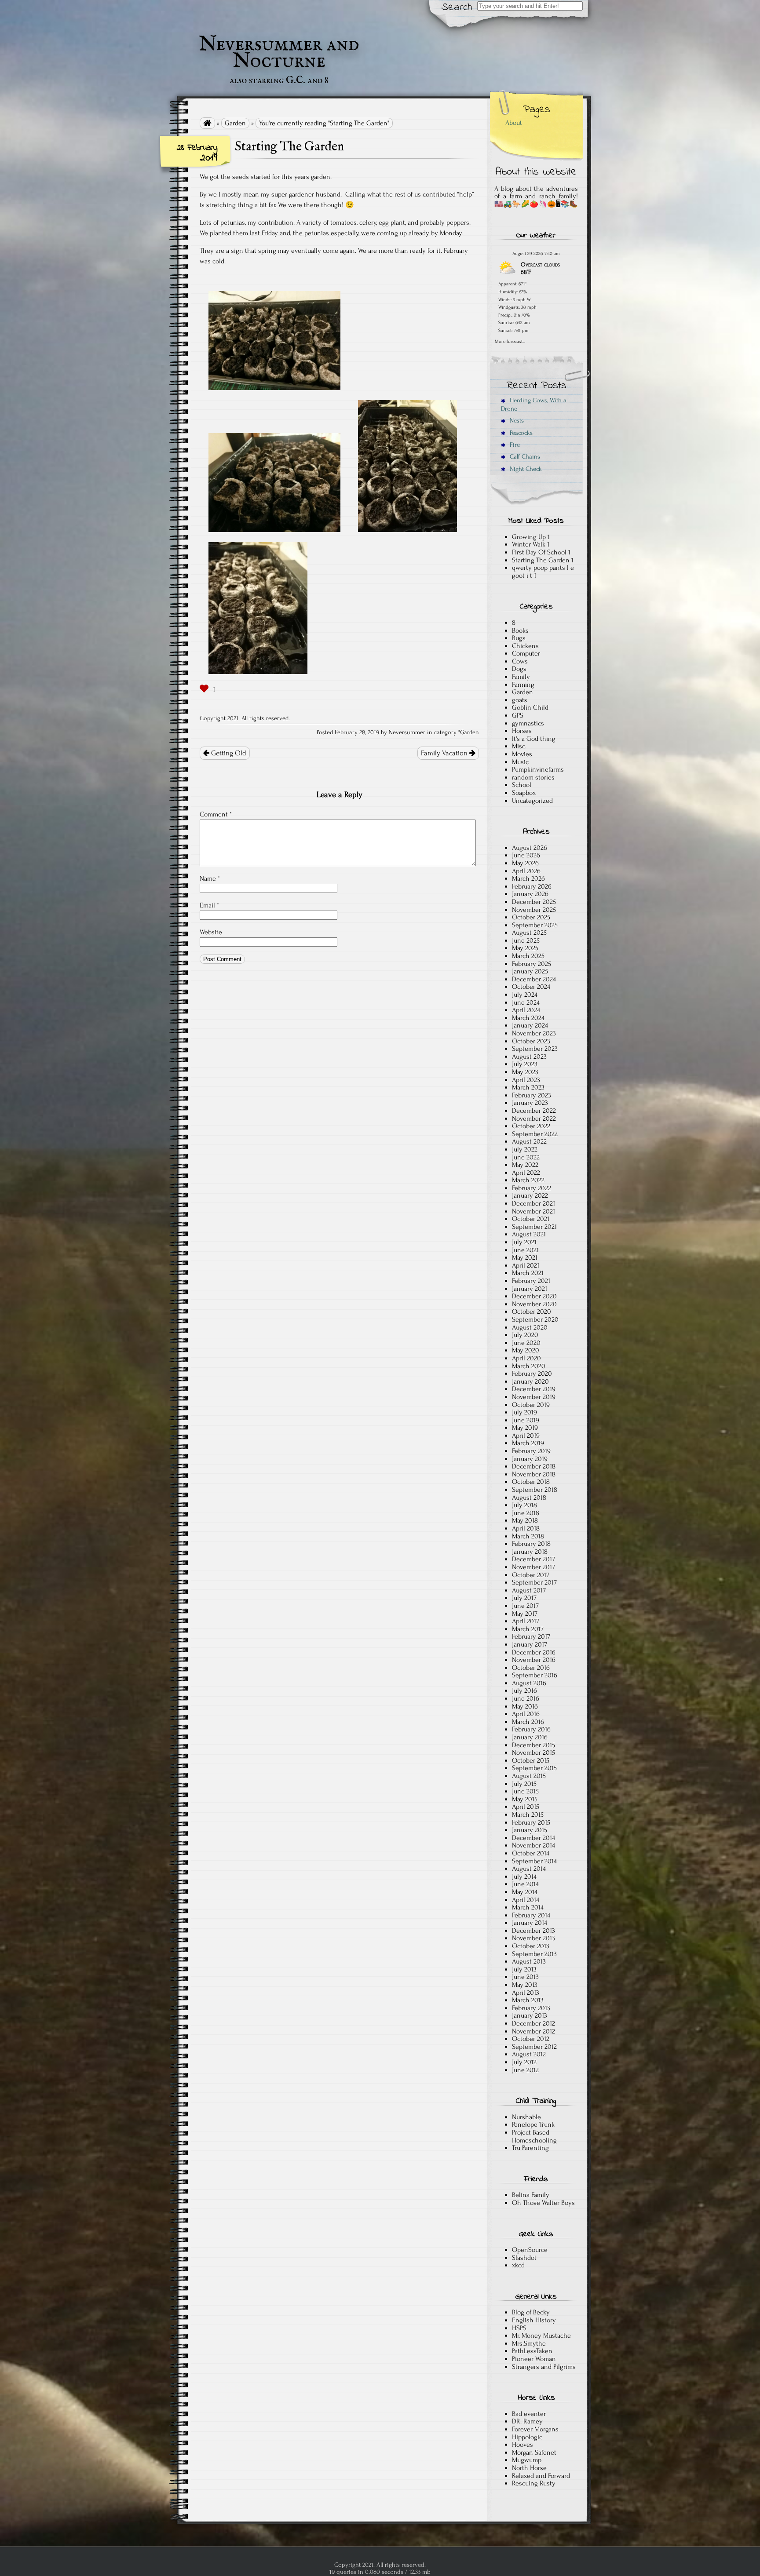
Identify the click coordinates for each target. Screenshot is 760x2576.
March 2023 (528, 1087)
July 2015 (524, 1784)
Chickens (525, 646)
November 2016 (534, 1660)
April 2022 (526, 1173)
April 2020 (526, 1358)
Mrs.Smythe (529, 2343)
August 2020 (530, 1327)
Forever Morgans (535, 2429)
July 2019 (524, 1412)
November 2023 (534, 1033)
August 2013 (529, 1961)
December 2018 (534, 1466)
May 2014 (525, 1892)
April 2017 (526, 1621)
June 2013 (525, 1977)
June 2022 (526, 1157)
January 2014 (530, 1923)
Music (520, 762)
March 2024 (528, 1018)
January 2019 (530, 1459)
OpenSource (530, 2250)
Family (521, 677)
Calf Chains (524, 457)
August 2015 (529, 1776)
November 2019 (534, 1397)
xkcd (518, 2265)
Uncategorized (532, 801)
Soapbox (524, 793)
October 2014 (531, 1853)
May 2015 (525, 1799)
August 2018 (529, 1498)
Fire (514, 445)
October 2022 (531, 1126)
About (514, 123)
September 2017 (534, 1582)
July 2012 (524, 2062)
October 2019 (531, 1405)
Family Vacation (445, 753)
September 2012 (534, 2047)
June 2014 (525, 1884)
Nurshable (526, 2117)
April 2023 (526, 1080)
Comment (216, 814)
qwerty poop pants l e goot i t (543, 572)
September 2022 (535, 1134)
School (522, 785)
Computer (526, 653)
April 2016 (526, 1714)
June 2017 (525, 1606)
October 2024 (531, 987)
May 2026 (525, 863)
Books (520, 630)
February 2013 (531, 2008)
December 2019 (534, 1389)
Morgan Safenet (534, 2452)
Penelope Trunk (533, 2124)
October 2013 (531, 1946)
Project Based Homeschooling (534, 2136)
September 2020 (535, 1319)
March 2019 (528, 1443)
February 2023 (532, 1095)
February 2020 (532, 1374)
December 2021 (533, 1203)
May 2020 (526, 1350)
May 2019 (525, 1428)
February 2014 (531, 1915)
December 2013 (533, 1931)
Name (210, 878)
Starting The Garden (541, 560)
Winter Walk (529, 544)
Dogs (519, 669)
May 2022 (525, 1165)
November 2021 (533, 1211)
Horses (522, 731)
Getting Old (228, 753)
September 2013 (534, 1954)
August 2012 (529, 2054)
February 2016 (531, 1729)
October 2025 (531, 917)
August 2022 (529, 1141)
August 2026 (530, 848)
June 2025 (526, 940)
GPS (518, 715)
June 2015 (525, 1791)
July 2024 (525, 995)
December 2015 (533, 1745)
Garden (235, 123)
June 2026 (526, 855)
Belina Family (531, 2195)
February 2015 (531, 1822)
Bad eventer (529, 2414)
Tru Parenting (530, 2148)
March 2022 (528, 1180)
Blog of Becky (531, 2312)
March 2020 (529, 1366)
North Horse (529, 2468)
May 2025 (525, 948)
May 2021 (525, 1257)
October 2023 (531, 1041)
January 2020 (530, 1381)
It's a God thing (534, 739)
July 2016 (524, 1691)
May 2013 (525, 1985)
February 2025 (532, 964)
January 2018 (530, 1552)
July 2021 (524, 1242)
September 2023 (535, 1049)
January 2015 (530, 1830)
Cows (520, 661)
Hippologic (527, 2437)
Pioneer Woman (534, 2359)
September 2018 (535, 1490)
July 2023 (525, 1064)
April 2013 (526, 1993)
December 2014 (533, 1838)
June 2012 (525, 2070)
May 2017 (525, 1614)
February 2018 (531, 1544)
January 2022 (530, 1195)
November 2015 (533, 1753)
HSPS (519, 2328)
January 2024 (530, 1025)
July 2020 (525, 1335)
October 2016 (531, 1668)
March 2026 (528, 878)
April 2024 (526, 1010)
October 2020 (532, 1312)
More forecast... (510, 341)
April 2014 (526, 1900)
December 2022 (534, 1111)
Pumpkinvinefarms (538, 769)
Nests (516, 421)
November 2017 (533, 1567)
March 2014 (528, 1907)
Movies (522, 754)
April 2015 (526, 1807)
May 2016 (525, 1706)
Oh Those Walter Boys (543, 2203)
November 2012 (533, 2031)
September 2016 (535, 1675)
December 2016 (534, 1652)
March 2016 (528, 1722)
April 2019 (526, 1436)
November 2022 (534, 1119)
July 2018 (524, 1505)
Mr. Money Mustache (541, 2336)
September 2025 (535, 925)
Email (209, 905)
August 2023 (529, 1057)
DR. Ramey (527, 2421)
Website (211, 932)
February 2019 (531, 1451)
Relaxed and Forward (541, 2476)
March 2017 (528, 1629)
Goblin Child (530, 707)
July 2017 (524, 1598)
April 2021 (526, 1265)
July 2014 (524, 1876)
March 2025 (528, 956)
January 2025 (530, 971)
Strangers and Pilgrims (544, 2367)
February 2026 (532, 886)
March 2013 (528, 2000)
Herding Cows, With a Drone (534, 404)
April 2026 (526, 871)
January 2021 (530, 1289)
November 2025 (534, 910)
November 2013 (533, 1938)
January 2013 (530, 2015)
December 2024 (534, 979)
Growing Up (529, 537)
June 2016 (526, 1698)
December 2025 (534, 902)
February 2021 (531, 1281)
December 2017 (533, 1559)
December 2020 (534, 1296)
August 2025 (529, 933)
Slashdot (524, 2258)
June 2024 (526, 1002)
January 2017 (530, 1644)
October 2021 (531, 1219)
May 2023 (525, 1072)
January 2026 (530, 894)
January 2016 (530, 1737)
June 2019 (526, 1420)
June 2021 (525, 1250)
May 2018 (525, 1520)
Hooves (522, 2445)
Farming (523, 685)
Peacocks (520, 433)
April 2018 (526, 1528)
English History (534, 2320)
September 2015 (534, 1768)
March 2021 (528, 1273)
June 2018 (526, 1513)
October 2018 (531, 1482)
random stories (533, 777)
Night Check (525, 469)
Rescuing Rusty (534, 2483)
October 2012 (531, 2039)
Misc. (519, 746)
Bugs (519, 638)
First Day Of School (539, 552)
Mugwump (527, 2460)
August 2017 (529, 1590)
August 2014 (529, 1869)
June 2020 (526, 1343)
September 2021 (534, 1227)
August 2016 (529, 1683)
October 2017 (531, 1575)
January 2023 (530, 1103)
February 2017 (531, 1636)
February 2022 (532, 1188)
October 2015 (531, 1760)
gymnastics (528, 723)
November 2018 (534, 1474)
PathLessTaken (532, 2351)
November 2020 (534, 1304)
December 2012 (533, 2023)
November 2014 (533, 1845)
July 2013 (524, 1969)
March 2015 (528, 1814)
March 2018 (528, 1536)
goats (520, 700)
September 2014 (534, 1861)
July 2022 (525, 1149)
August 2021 (529, 1234)
